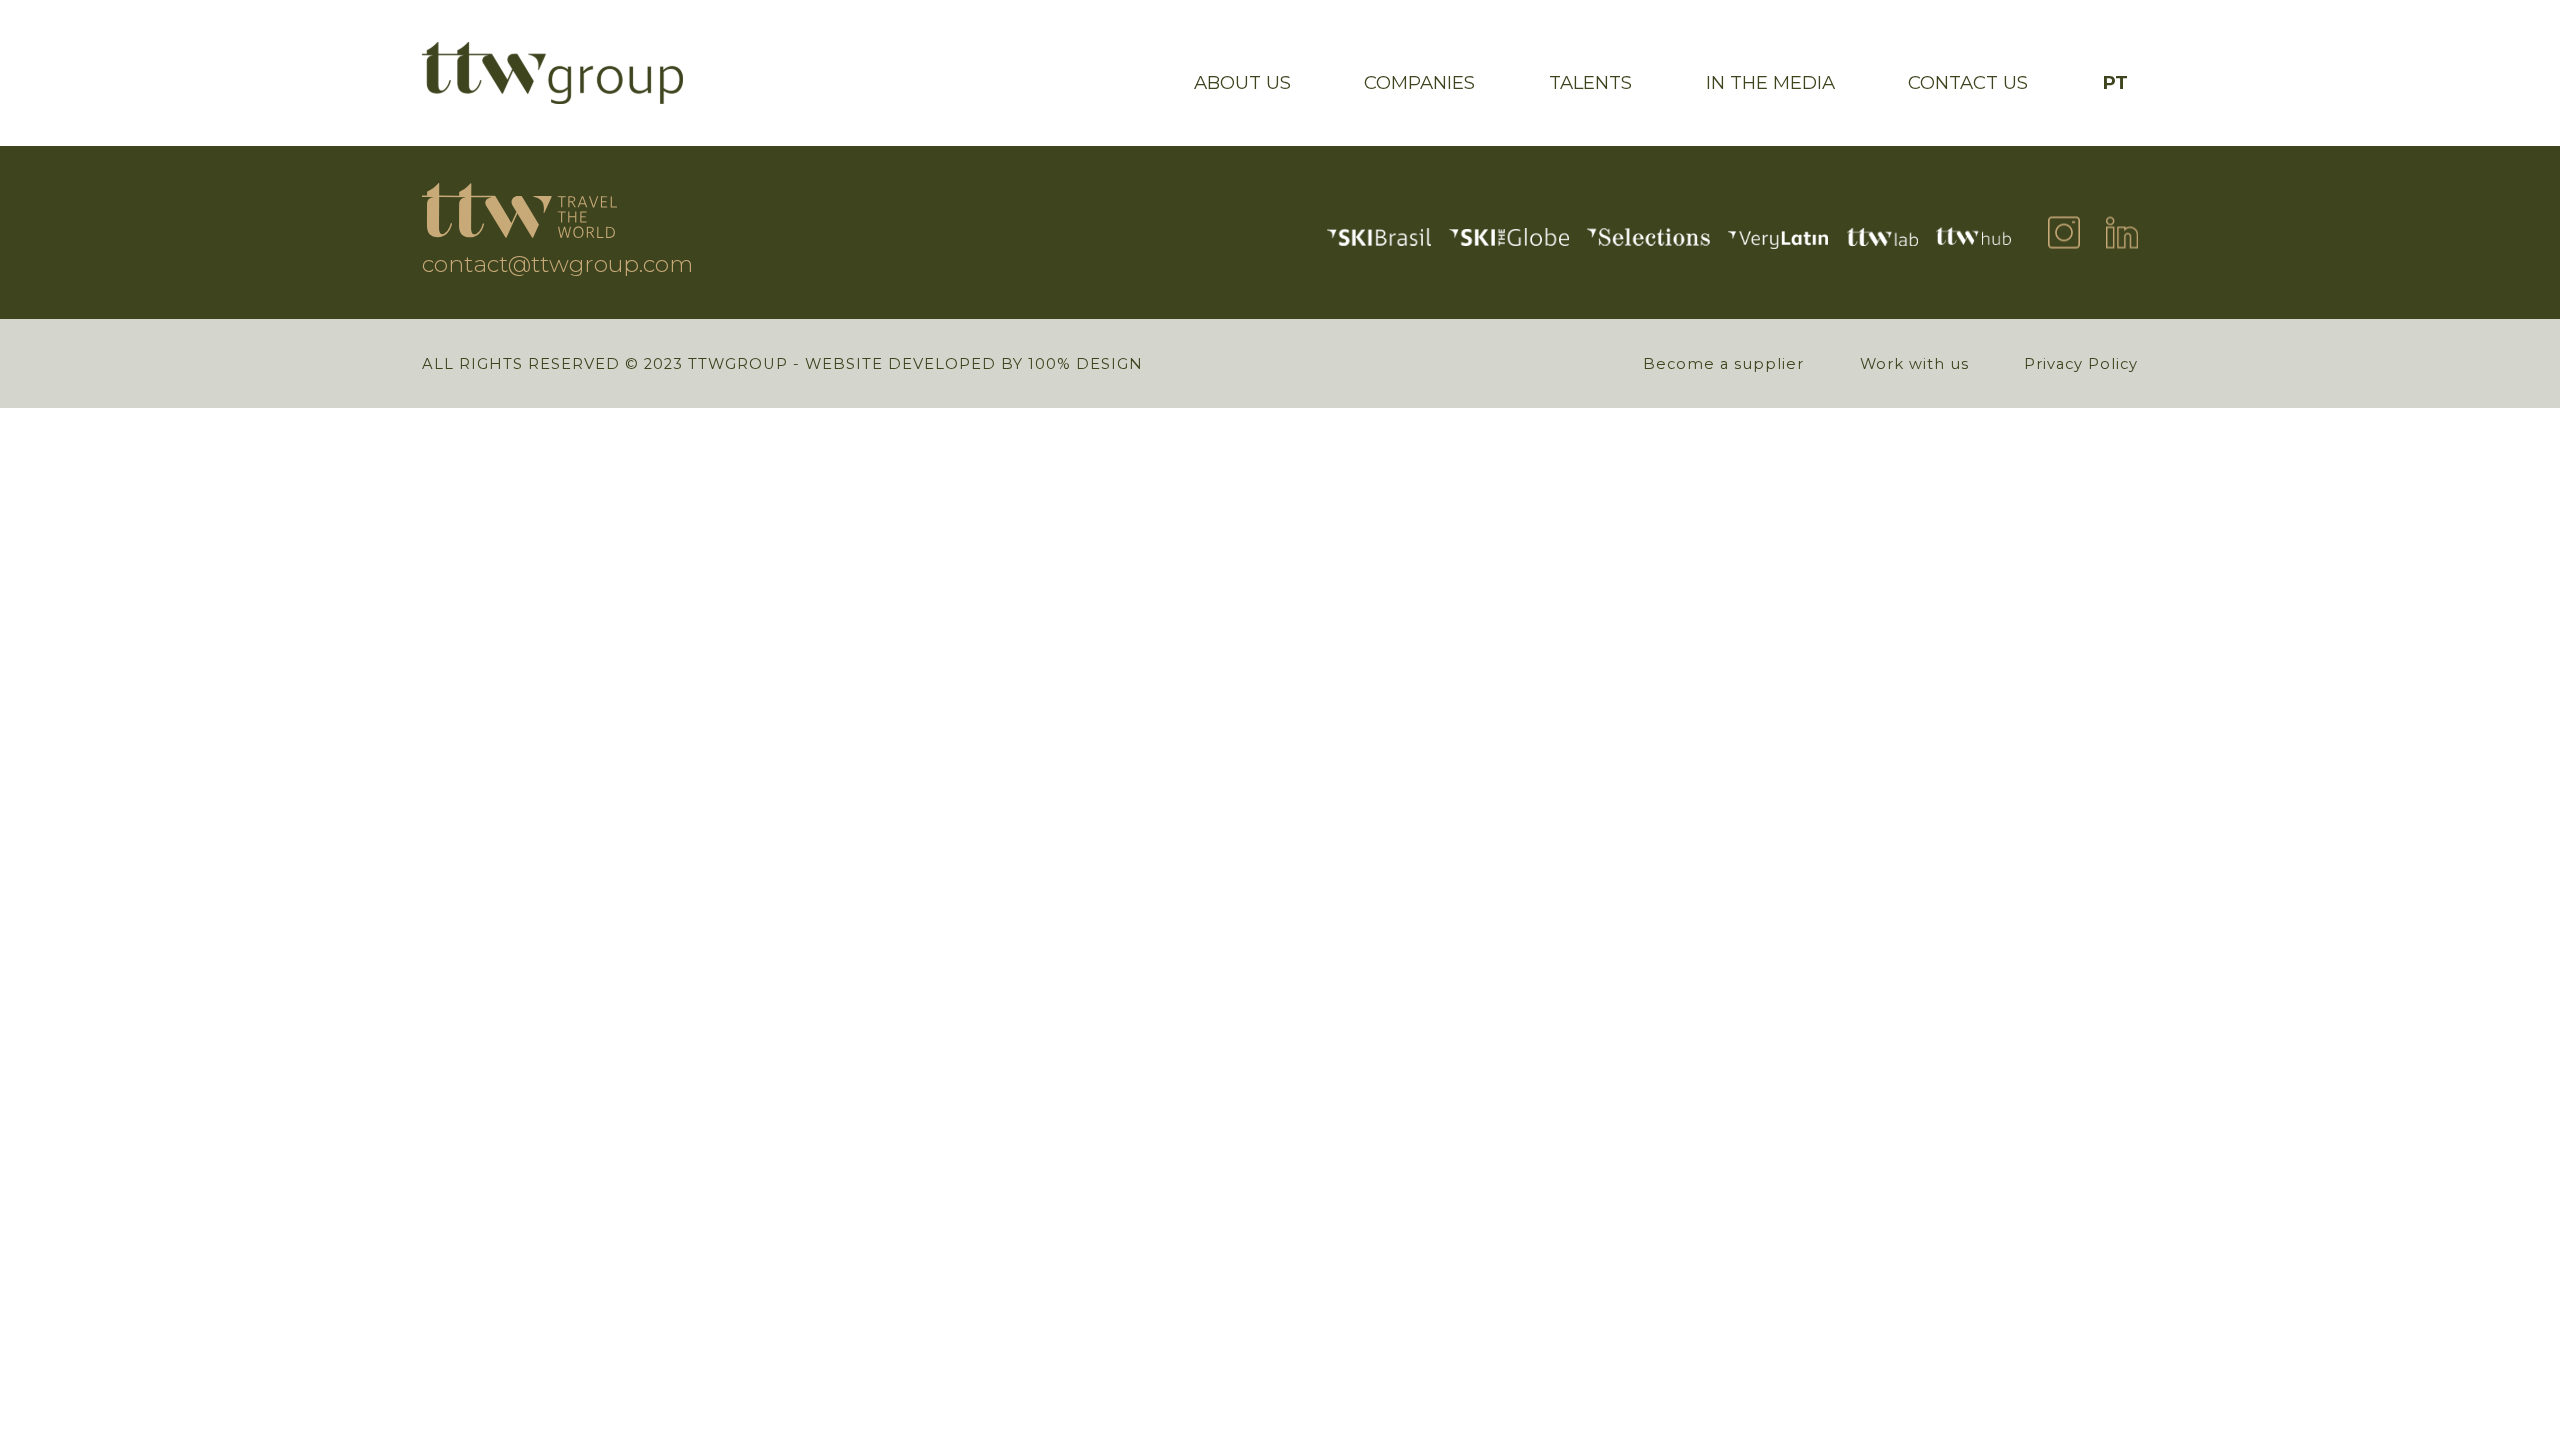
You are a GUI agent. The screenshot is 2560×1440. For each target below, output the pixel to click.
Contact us (1968, 82)
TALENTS (1590, 82)
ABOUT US (1242, 82)
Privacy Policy (2081, 364)
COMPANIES (1419, 82)
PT (2115, 82)
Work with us (1914, 364)
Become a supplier (1723, 364)
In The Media (1770, 82)
